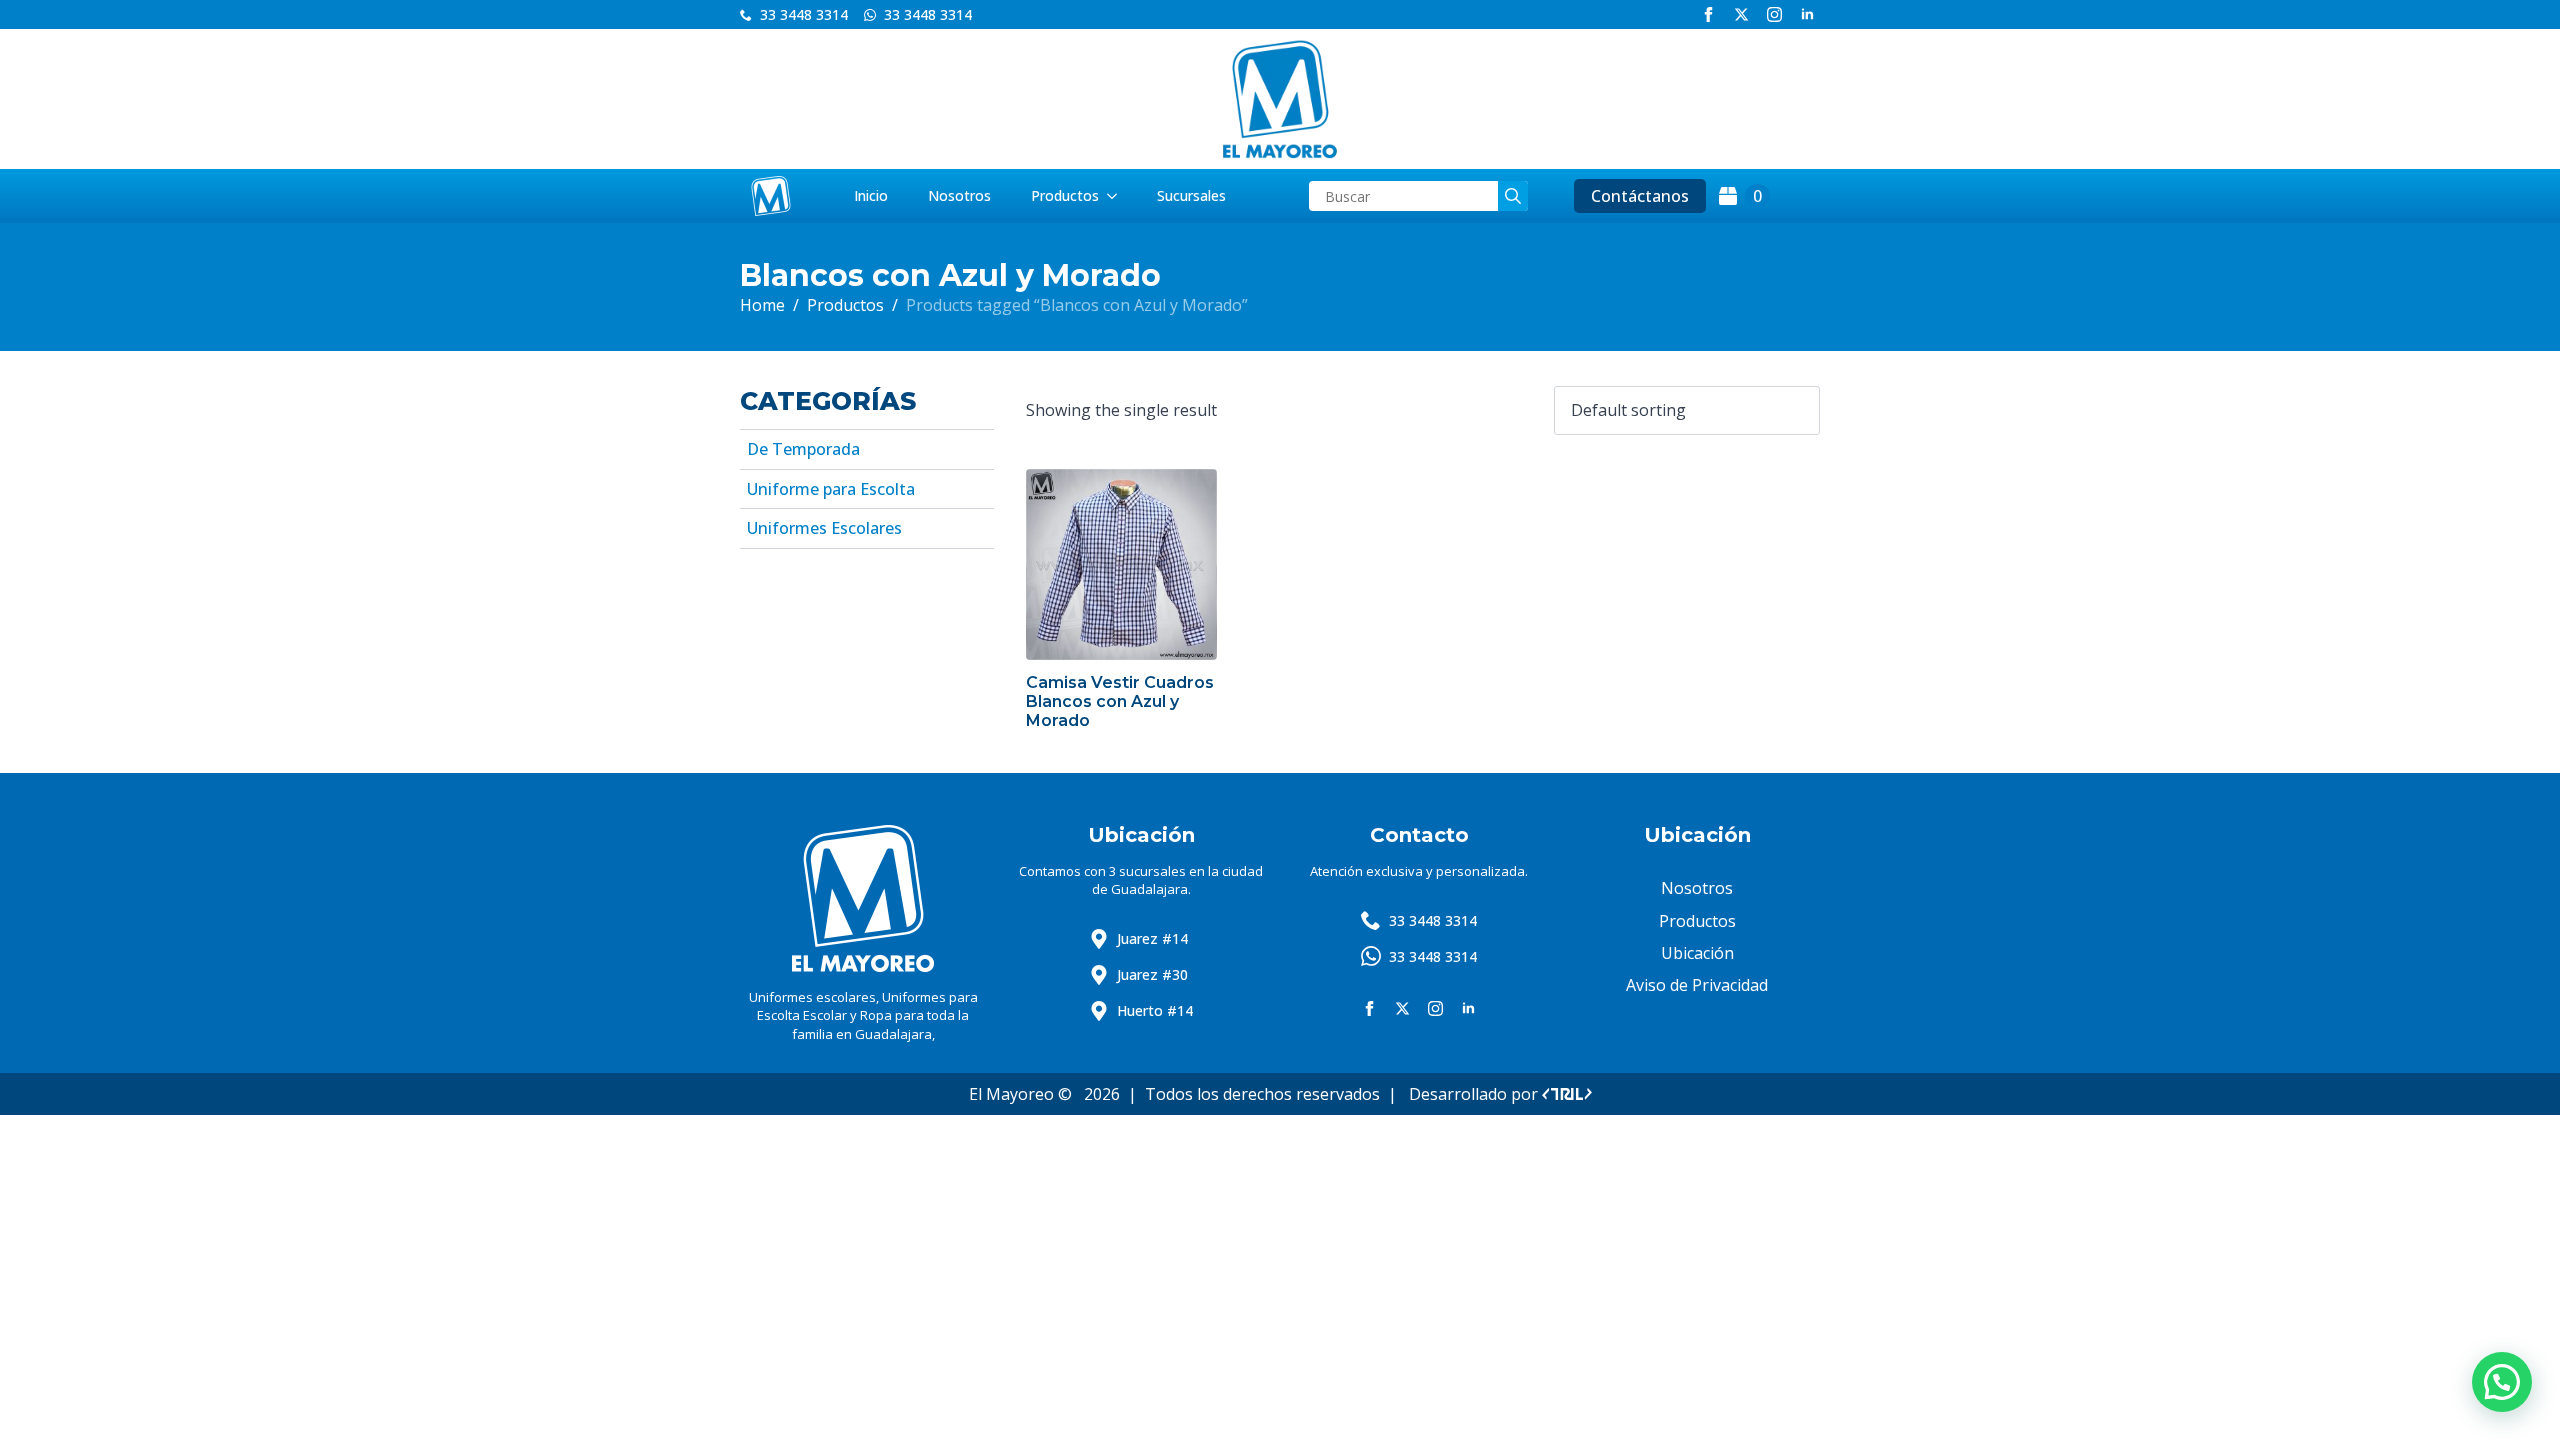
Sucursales (1191, 195)
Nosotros (959, 195)
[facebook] (1708, 14)
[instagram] (1774, 14)
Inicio (871, 195)
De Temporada (803, 449)
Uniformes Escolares (824, 528)
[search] (1513, 196)
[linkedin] (1807, 14)
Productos (1065, 195)
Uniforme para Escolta (831, 489)
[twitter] (1741, 14)
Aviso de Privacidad (1697, 985)
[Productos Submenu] (1118, 196)
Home (762, 305)
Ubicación (1697, 953)
